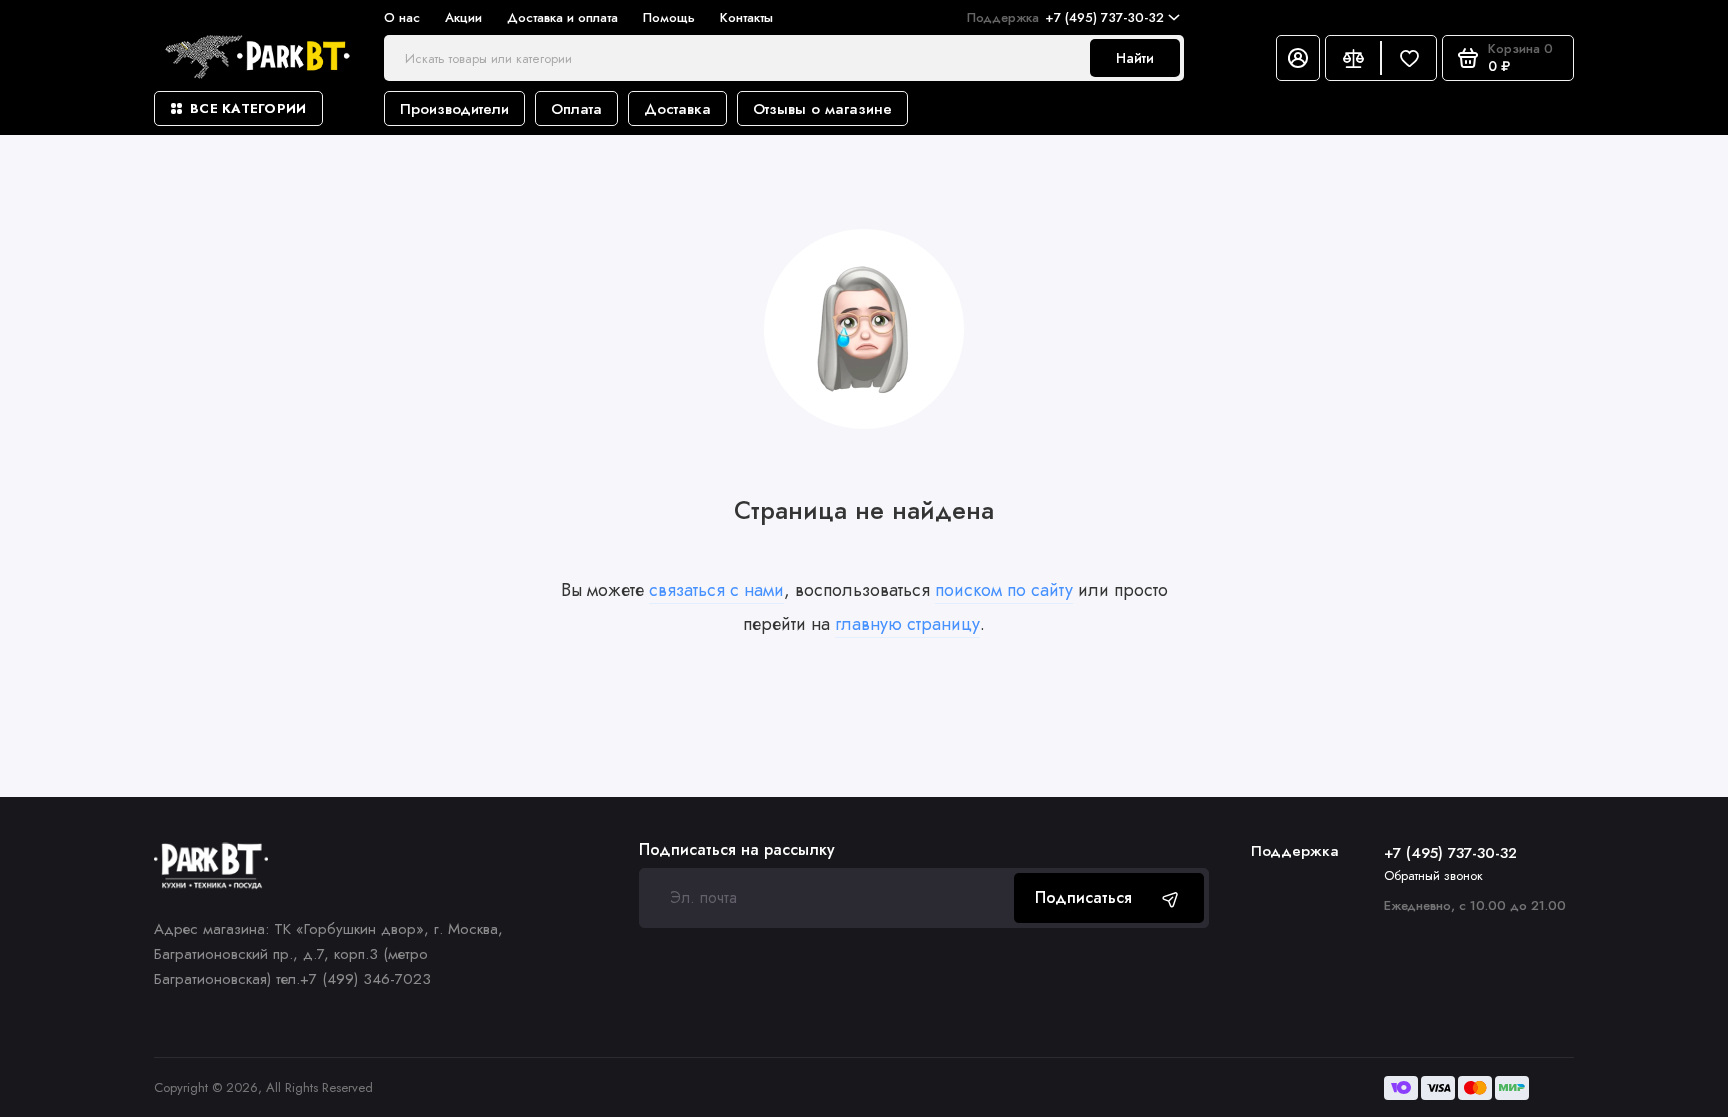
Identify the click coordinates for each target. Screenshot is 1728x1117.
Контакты (746, 17)
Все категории (248, 108)
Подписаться (1083, 897)
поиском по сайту (1004, 590)
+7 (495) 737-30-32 (1065, 17)
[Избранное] (1409, 58)
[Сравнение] (1353, 58)
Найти (1135, 58)
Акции (463, 17)
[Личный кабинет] (1298, 58)
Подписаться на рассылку (737, 850)
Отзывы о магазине (822, 109)
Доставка (677, 109)
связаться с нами (716, 590)
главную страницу (907, 624)
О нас (402, 17)
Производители (454, 109)
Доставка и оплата (562, 17)
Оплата (576, 109)
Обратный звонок (1433, 875)
